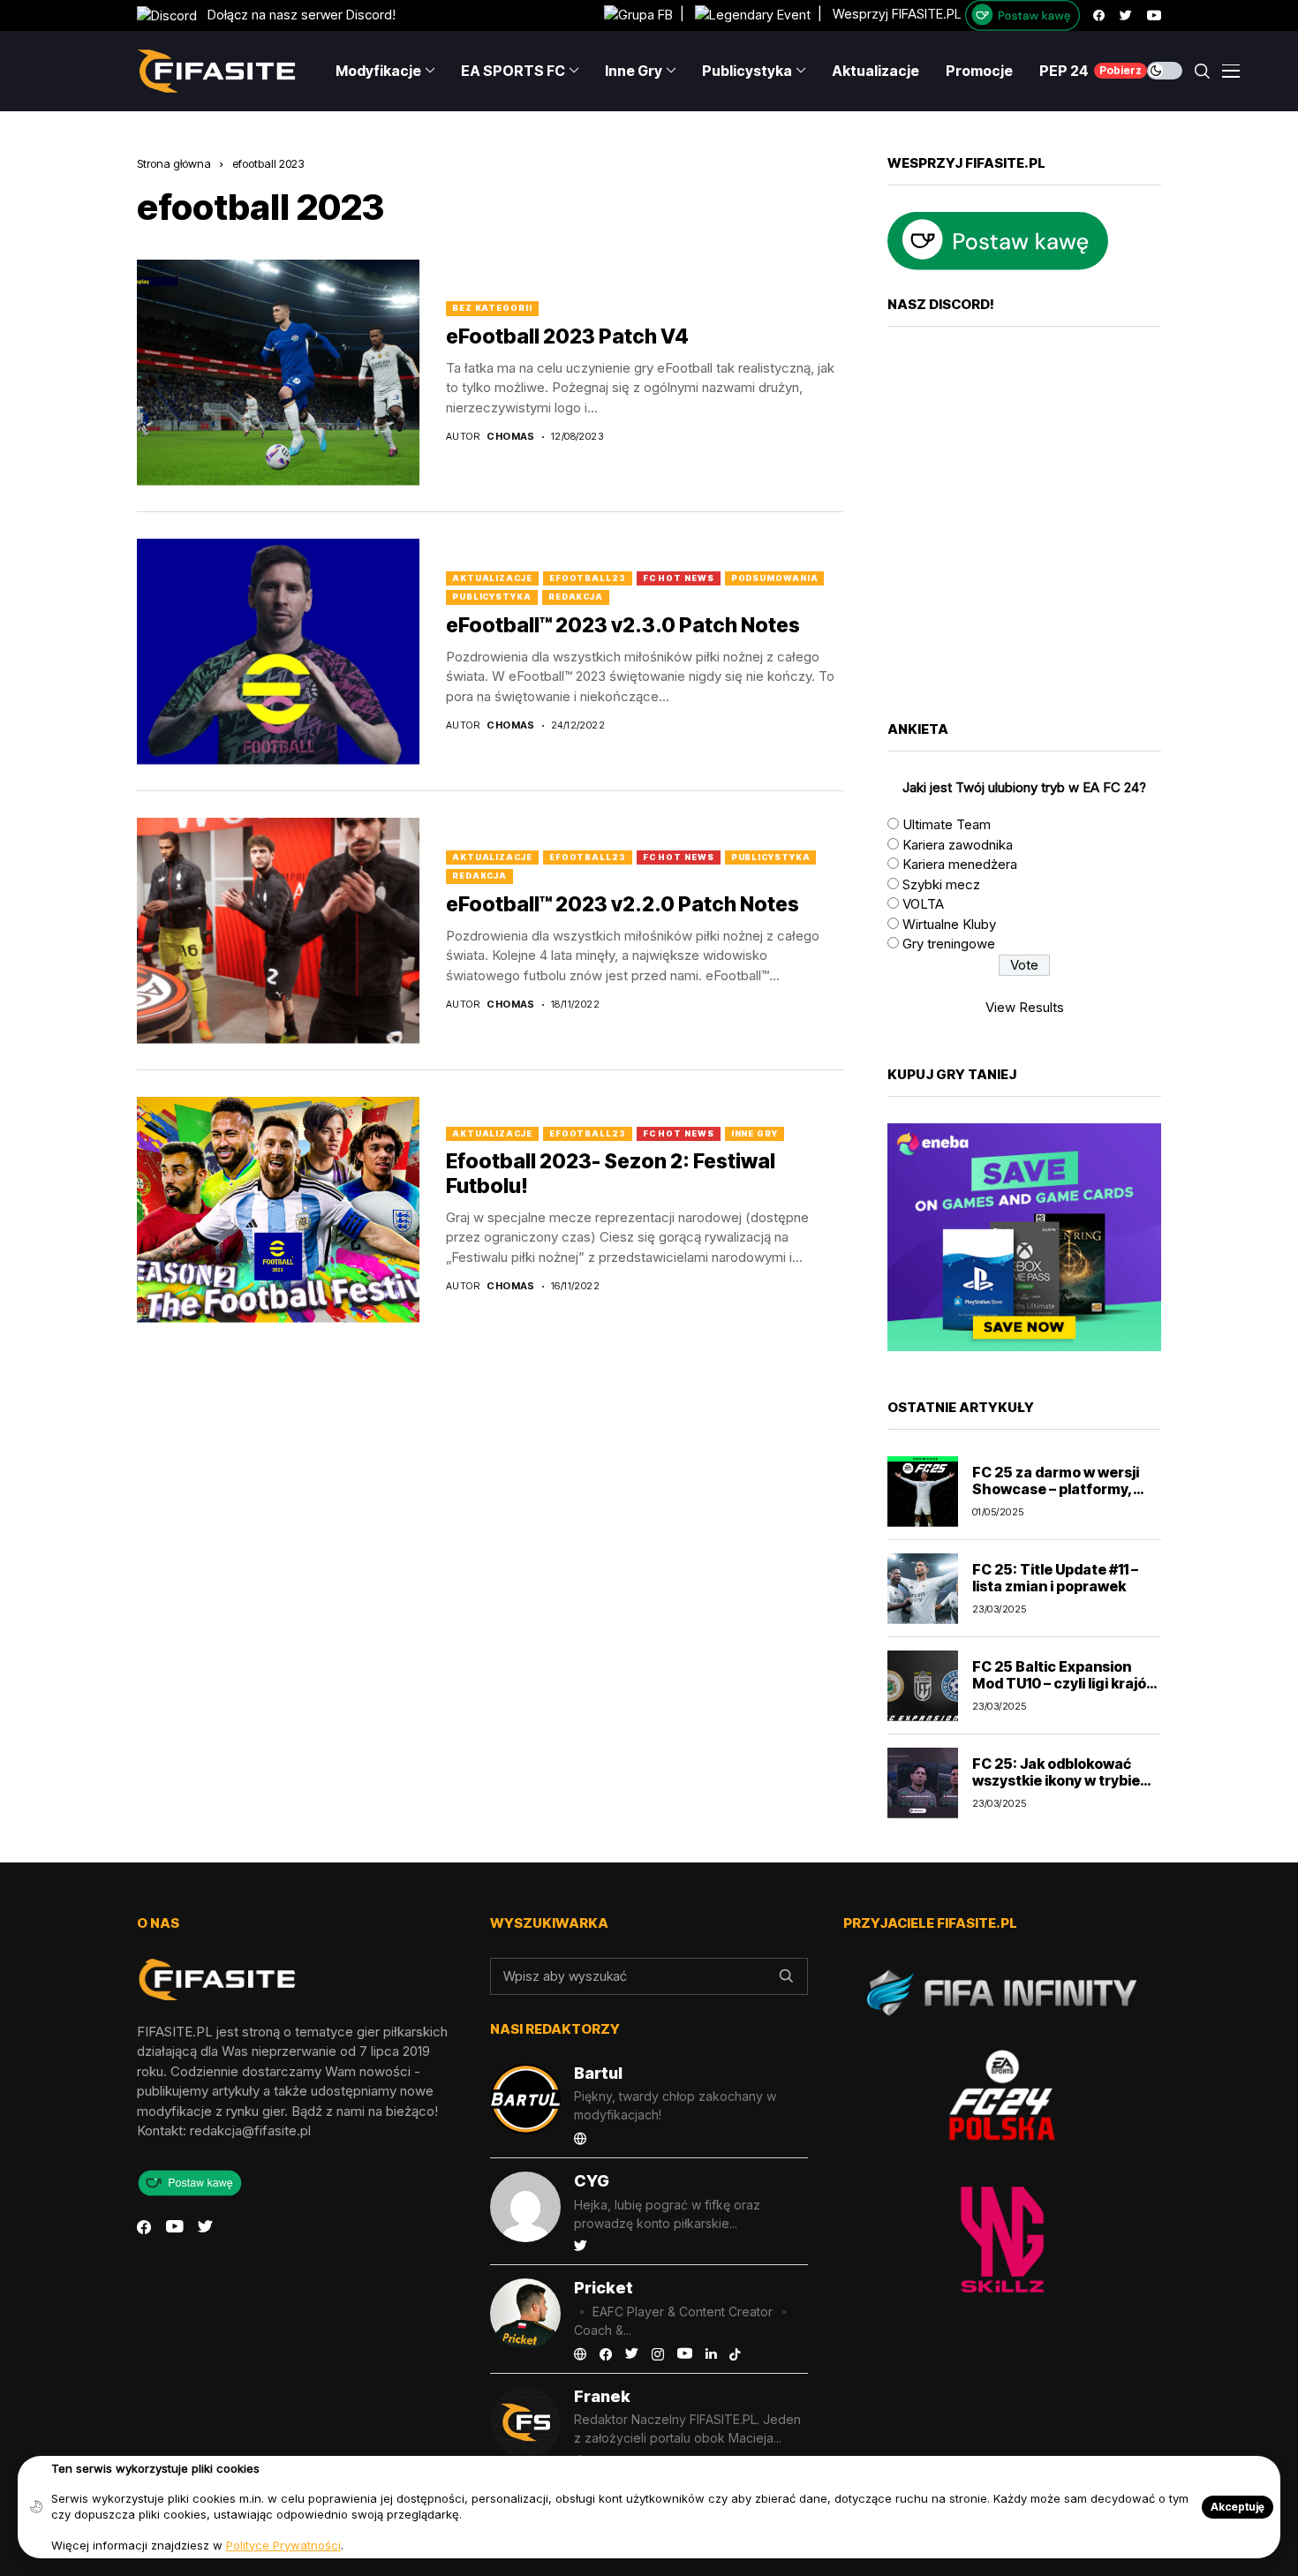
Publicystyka (492, 597)
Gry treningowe (949, 944)
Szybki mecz (941, 884)
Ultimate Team (947, 824)
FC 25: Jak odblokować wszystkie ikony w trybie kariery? (1056, 1780)
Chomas (511, 437)
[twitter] (1126, 15)
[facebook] (1099, 15)
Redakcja (576, 597)
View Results (1025, 1007)
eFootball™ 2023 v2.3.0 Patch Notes (623, 625)
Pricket (604, 2288)
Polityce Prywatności (283, 2545)
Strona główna (174, 163)
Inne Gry (755, 1133)
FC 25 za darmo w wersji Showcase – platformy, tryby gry (1056, 1489)
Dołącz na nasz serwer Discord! (296, 15)
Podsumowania (775, 578)
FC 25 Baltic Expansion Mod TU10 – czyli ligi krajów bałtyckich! (1065, 1683)
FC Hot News (679, 578)
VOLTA (923, 904)
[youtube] (1154, 15)
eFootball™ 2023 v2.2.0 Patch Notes (623, 904)
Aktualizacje (492, 578)
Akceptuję (1238, 2507)
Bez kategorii (492, 308)
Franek (602, 2396)
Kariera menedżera (960, 864)
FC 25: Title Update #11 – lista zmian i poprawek (1055, 1578)
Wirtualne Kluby (949, 924)
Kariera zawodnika (958, 845)
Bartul (598, 2073)
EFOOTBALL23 (588, 578)
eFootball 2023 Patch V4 (567, 336)
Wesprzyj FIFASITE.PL (897, 15)
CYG (592, 2181)
